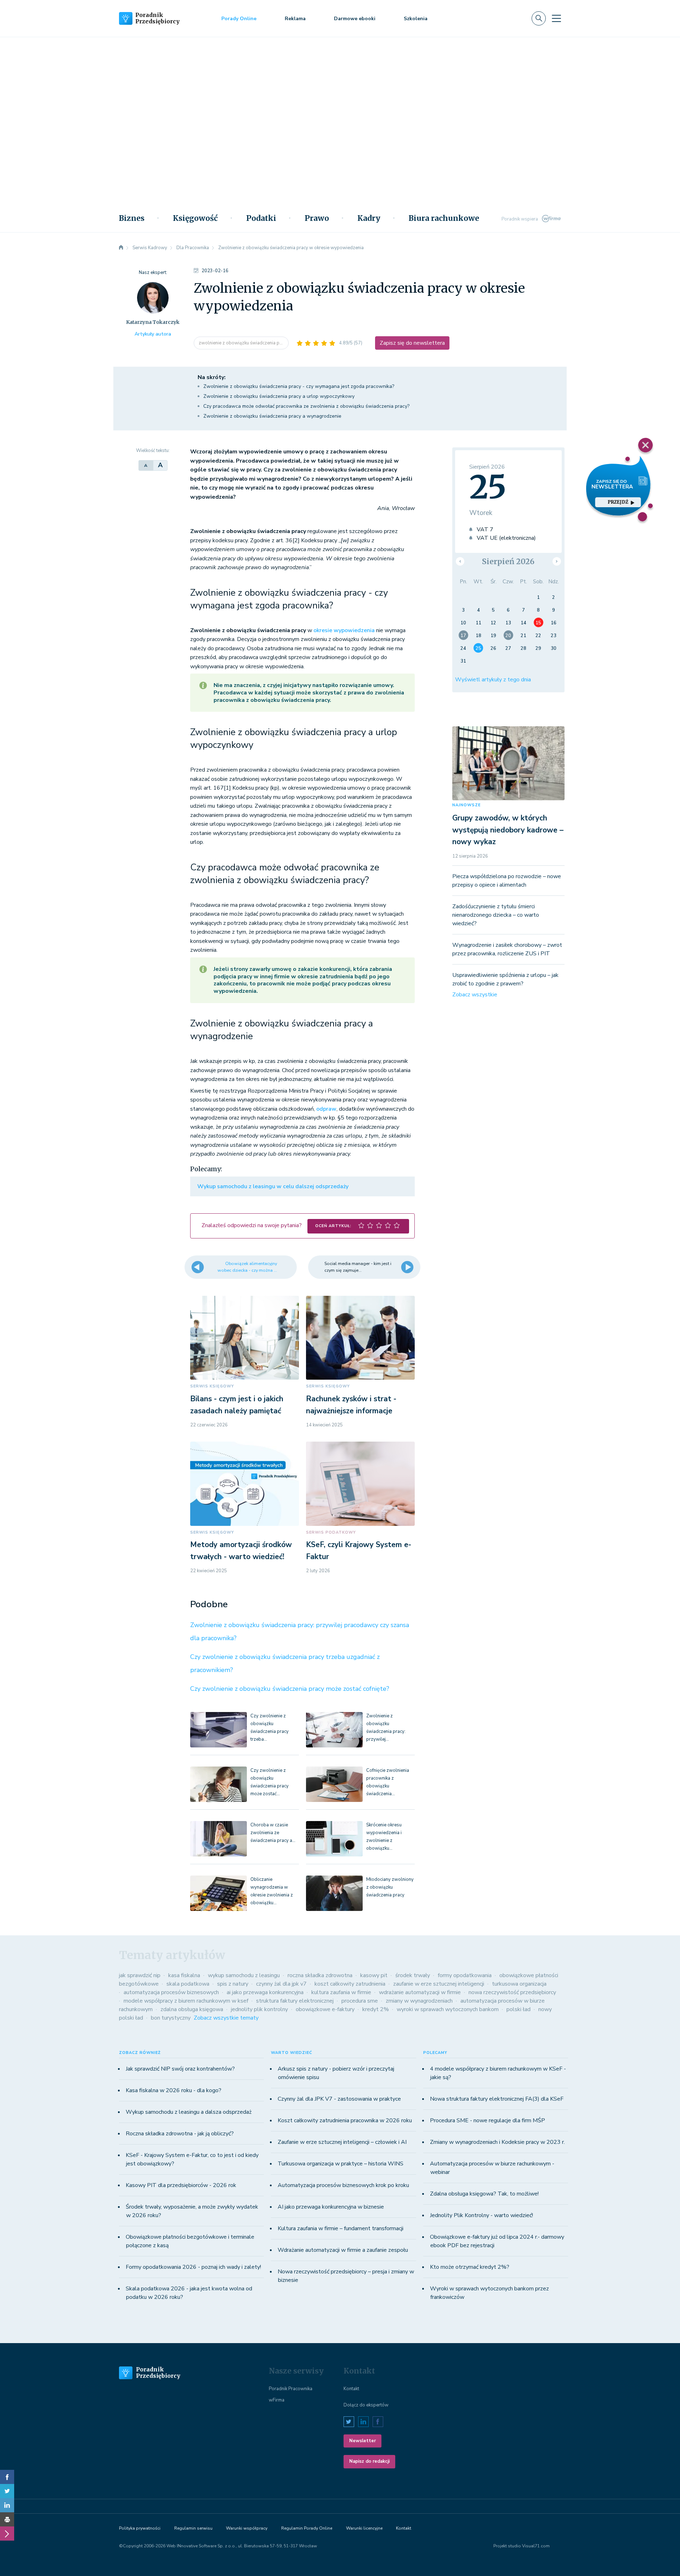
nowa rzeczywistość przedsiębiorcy (512, 1992)
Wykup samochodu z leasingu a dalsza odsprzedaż (189, 2112)
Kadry (369, 218)
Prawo (317, 218)
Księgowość (195, 218)
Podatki (261, 218)
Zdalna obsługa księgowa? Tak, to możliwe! (484, 2194)
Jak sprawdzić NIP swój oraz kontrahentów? (180, 2069)
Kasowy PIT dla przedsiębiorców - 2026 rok (181, 2185)
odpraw (326, 1109)
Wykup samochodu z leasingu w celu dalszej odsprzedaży (273, 1186)
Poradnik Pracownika (291, 2389)
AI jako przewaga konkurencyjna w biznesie (331, 2207)
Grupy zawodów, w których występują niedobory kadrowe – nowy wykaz (508, 830)
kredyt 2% (376, 2009)
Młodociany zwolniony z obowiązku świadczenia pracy (390, 1887)
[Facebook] (7, 2477)
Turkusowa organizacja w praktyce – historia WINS (341, 2164)
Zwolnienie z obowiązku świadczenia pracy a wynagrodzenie (272, 416)
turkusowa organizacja (519, 1984)
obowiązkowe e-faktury (325, 2009)
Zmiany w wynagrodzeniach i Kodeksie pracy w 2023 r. (497, 2142)
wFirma (277, 2400)
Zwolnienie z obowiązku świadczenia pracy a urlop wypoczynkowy (279, 396)
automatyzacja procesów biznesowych (171, 1992)
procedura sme (360, 2001)
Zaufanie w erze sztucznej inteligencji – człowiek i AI (342, 2142)
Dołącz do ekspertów (366, 2405)
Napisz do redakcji (369, 2461)
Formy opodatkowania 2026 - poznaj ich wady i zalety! (193, 2267)
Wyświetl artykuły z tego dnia (493, 680)
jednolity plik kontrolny (259, 2009)
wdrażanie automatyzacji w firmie (420, 1992)
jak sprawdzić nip (140, 1975)
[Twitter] (7, 2491)
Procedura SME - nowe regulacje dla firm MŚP (488, 2120)
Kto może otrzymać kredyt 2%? (470, 2267)
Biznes (132, 218)
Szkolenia (416, 19)
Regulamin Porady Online (307, 2528)
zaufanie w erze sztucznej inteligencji (439, 1984)
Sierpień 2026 (508, 562)
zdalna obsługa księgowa (192, 2009)
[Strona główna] (121, 248)
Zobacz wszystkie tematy (226, 2018)
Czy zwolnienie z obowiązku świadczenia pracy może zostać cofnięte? (290, 1689)
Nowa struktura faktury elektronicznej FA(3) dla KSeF (497, 2099)
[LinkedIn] (7, 2505)
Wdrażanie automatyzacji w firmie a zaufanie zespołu (343, 2250)
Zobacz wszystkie (475, 995)
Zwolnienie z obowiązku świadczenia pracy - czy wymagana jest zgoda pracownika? (299, 386)
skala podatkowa (188, 1984)
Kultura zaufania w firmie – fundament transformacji (341, 2228)
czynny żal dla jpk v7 (281, 1984)
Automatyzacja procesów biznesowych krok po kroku (343, 2185)
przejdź (618, 502)
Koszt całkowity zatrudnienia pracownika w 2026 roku (345, 2120)
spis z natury (233, 1984)
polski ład (518, 2009)
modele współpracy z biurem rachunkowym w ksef (186, 2001)
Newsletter (362, 2441)
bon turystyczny (171, 2018)
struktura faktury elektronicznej (295, 2001)
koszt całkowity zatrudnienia (350, 1984)
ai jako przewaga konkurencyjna (265, 1992)
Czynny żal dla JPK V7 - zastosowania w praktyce (339, 2099)
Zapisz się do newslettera (412, 343)
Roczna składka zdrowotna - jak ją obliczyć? (180, 2134)
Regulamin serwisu (193, 2528)
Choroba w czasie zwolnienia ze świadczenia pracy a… (273, 1833)
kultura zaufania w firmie (341, 1992)
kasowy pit (374, 1975)
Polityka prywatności (140, 2528)
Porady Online (239, 19)
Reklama (295, 19)
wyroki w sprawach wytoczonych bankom (448, 2009)
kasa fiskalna (184, 1975)
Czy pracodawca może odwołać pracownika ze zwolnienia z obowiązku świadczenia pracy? (306, 406)
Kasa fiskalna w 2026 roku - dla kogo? (174, 2090)
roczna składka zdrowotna (320, 1975)
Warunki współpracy (247, 2528)
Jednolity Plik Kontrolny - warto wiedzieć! (481, 2215)
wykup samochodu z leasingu (244, 1975)
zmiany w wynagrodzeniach (419, 2001)
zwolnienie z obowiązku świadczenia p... (241, 343)
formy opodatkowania (465, 1975)
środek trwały (413, 1975)
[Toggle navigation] (556, 18)
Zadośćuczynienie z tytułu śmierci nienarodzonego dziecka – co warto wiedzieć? (496, 915)
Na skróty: (212, 377)
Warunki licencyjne (364, 2528)
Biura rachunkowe (444, 218)
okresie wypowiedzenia (344, 630)
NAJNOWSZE (466, 805)
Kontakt (351, 2389)
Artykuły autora (153, 334)
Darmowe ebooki (355, 19)
